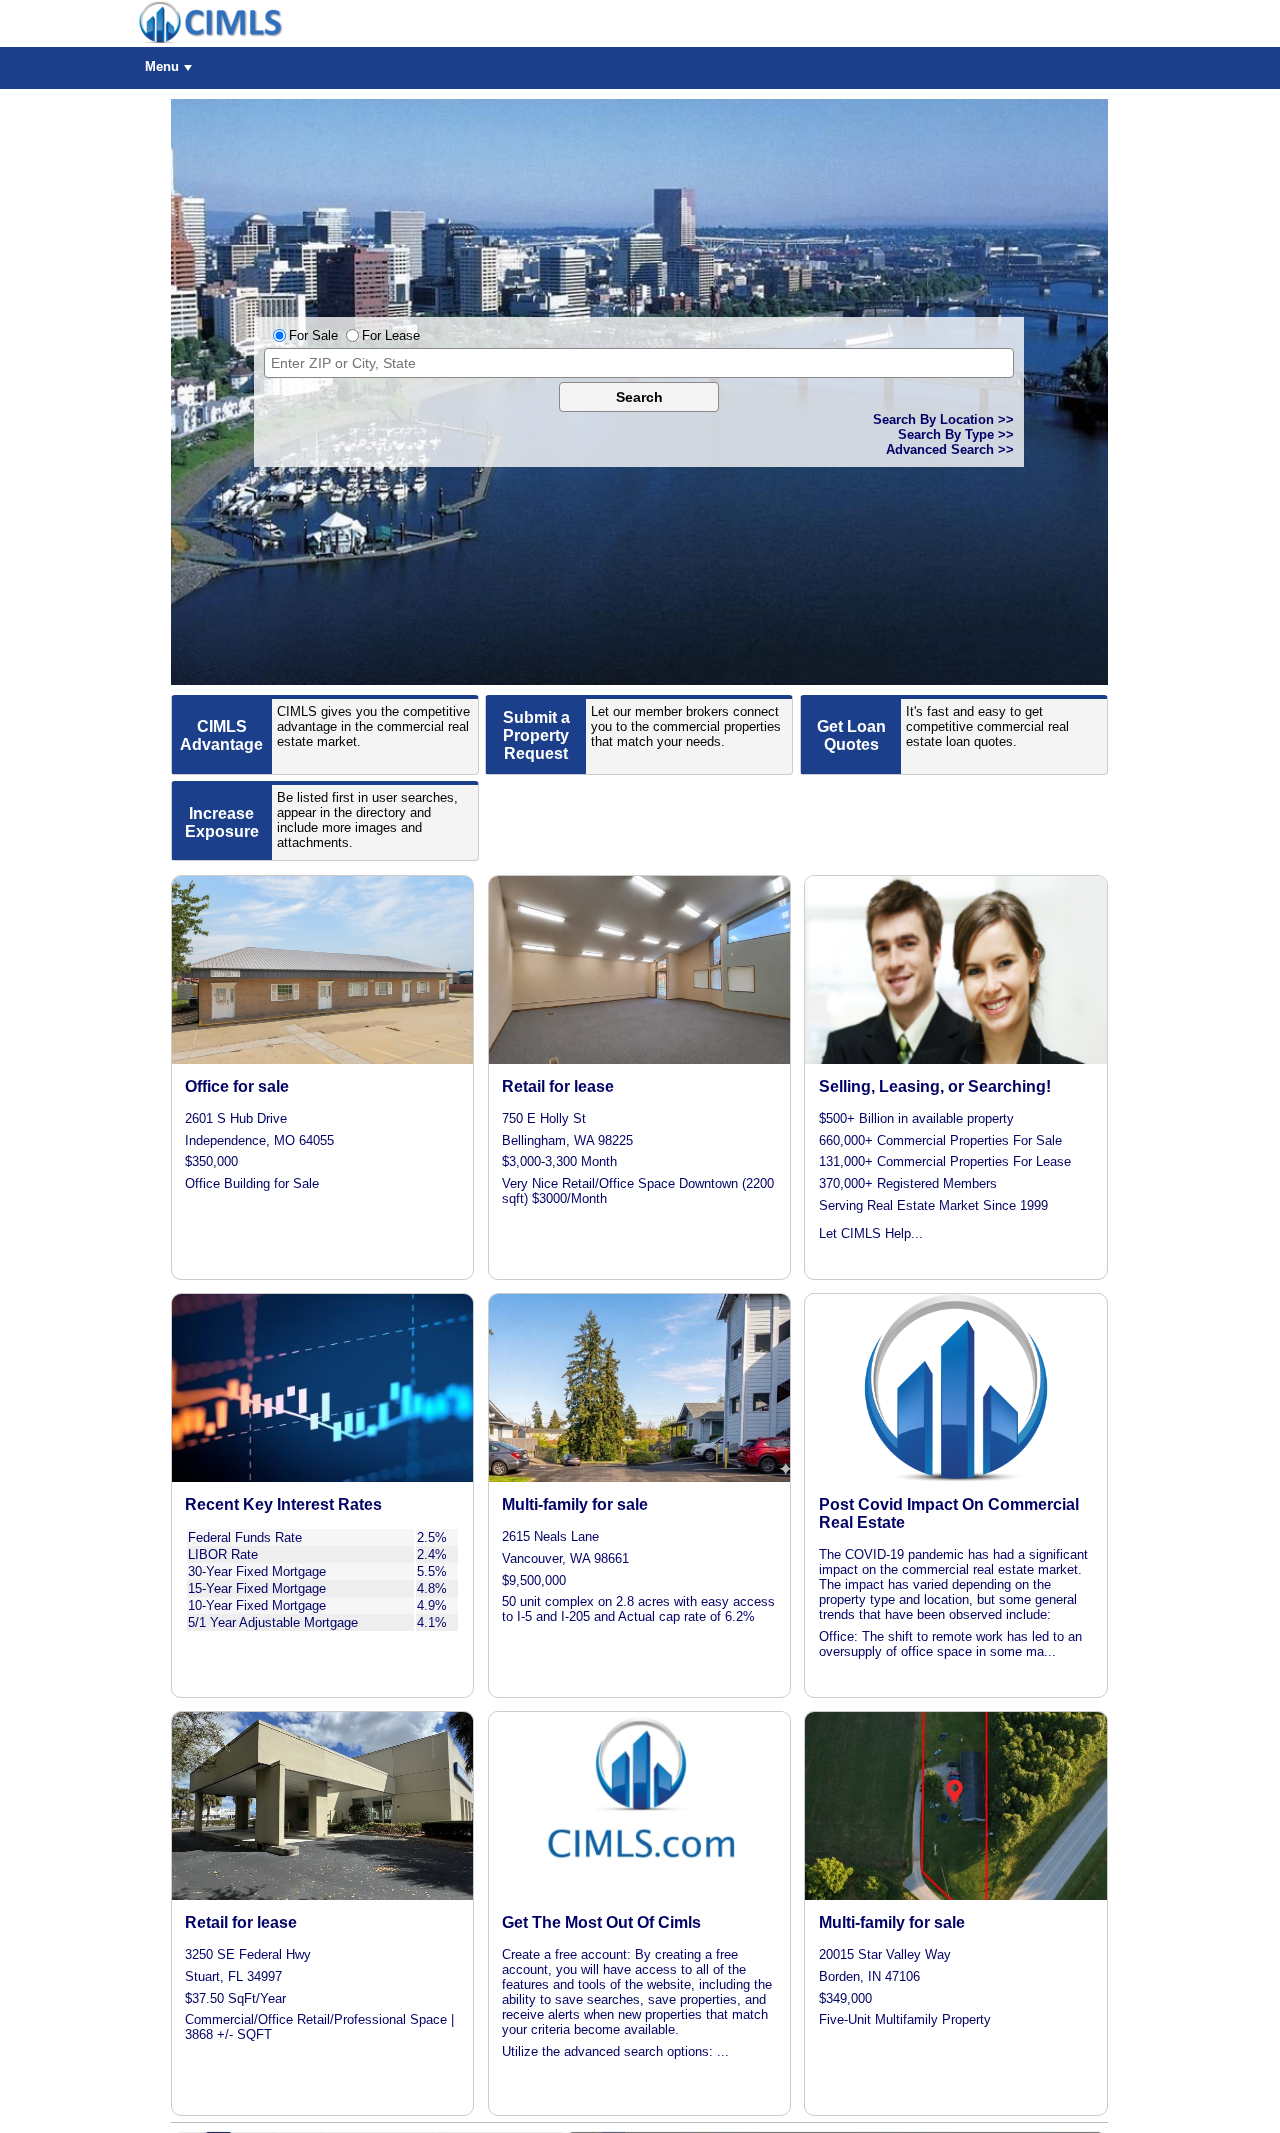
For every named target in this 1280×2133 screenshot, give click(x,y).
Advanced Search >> (950, 449)
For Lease (391, 335)
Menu (162, 66)
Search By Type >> (956, 434)
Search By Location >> (943, 419)
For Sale (313, 335)
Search (639, 397)
